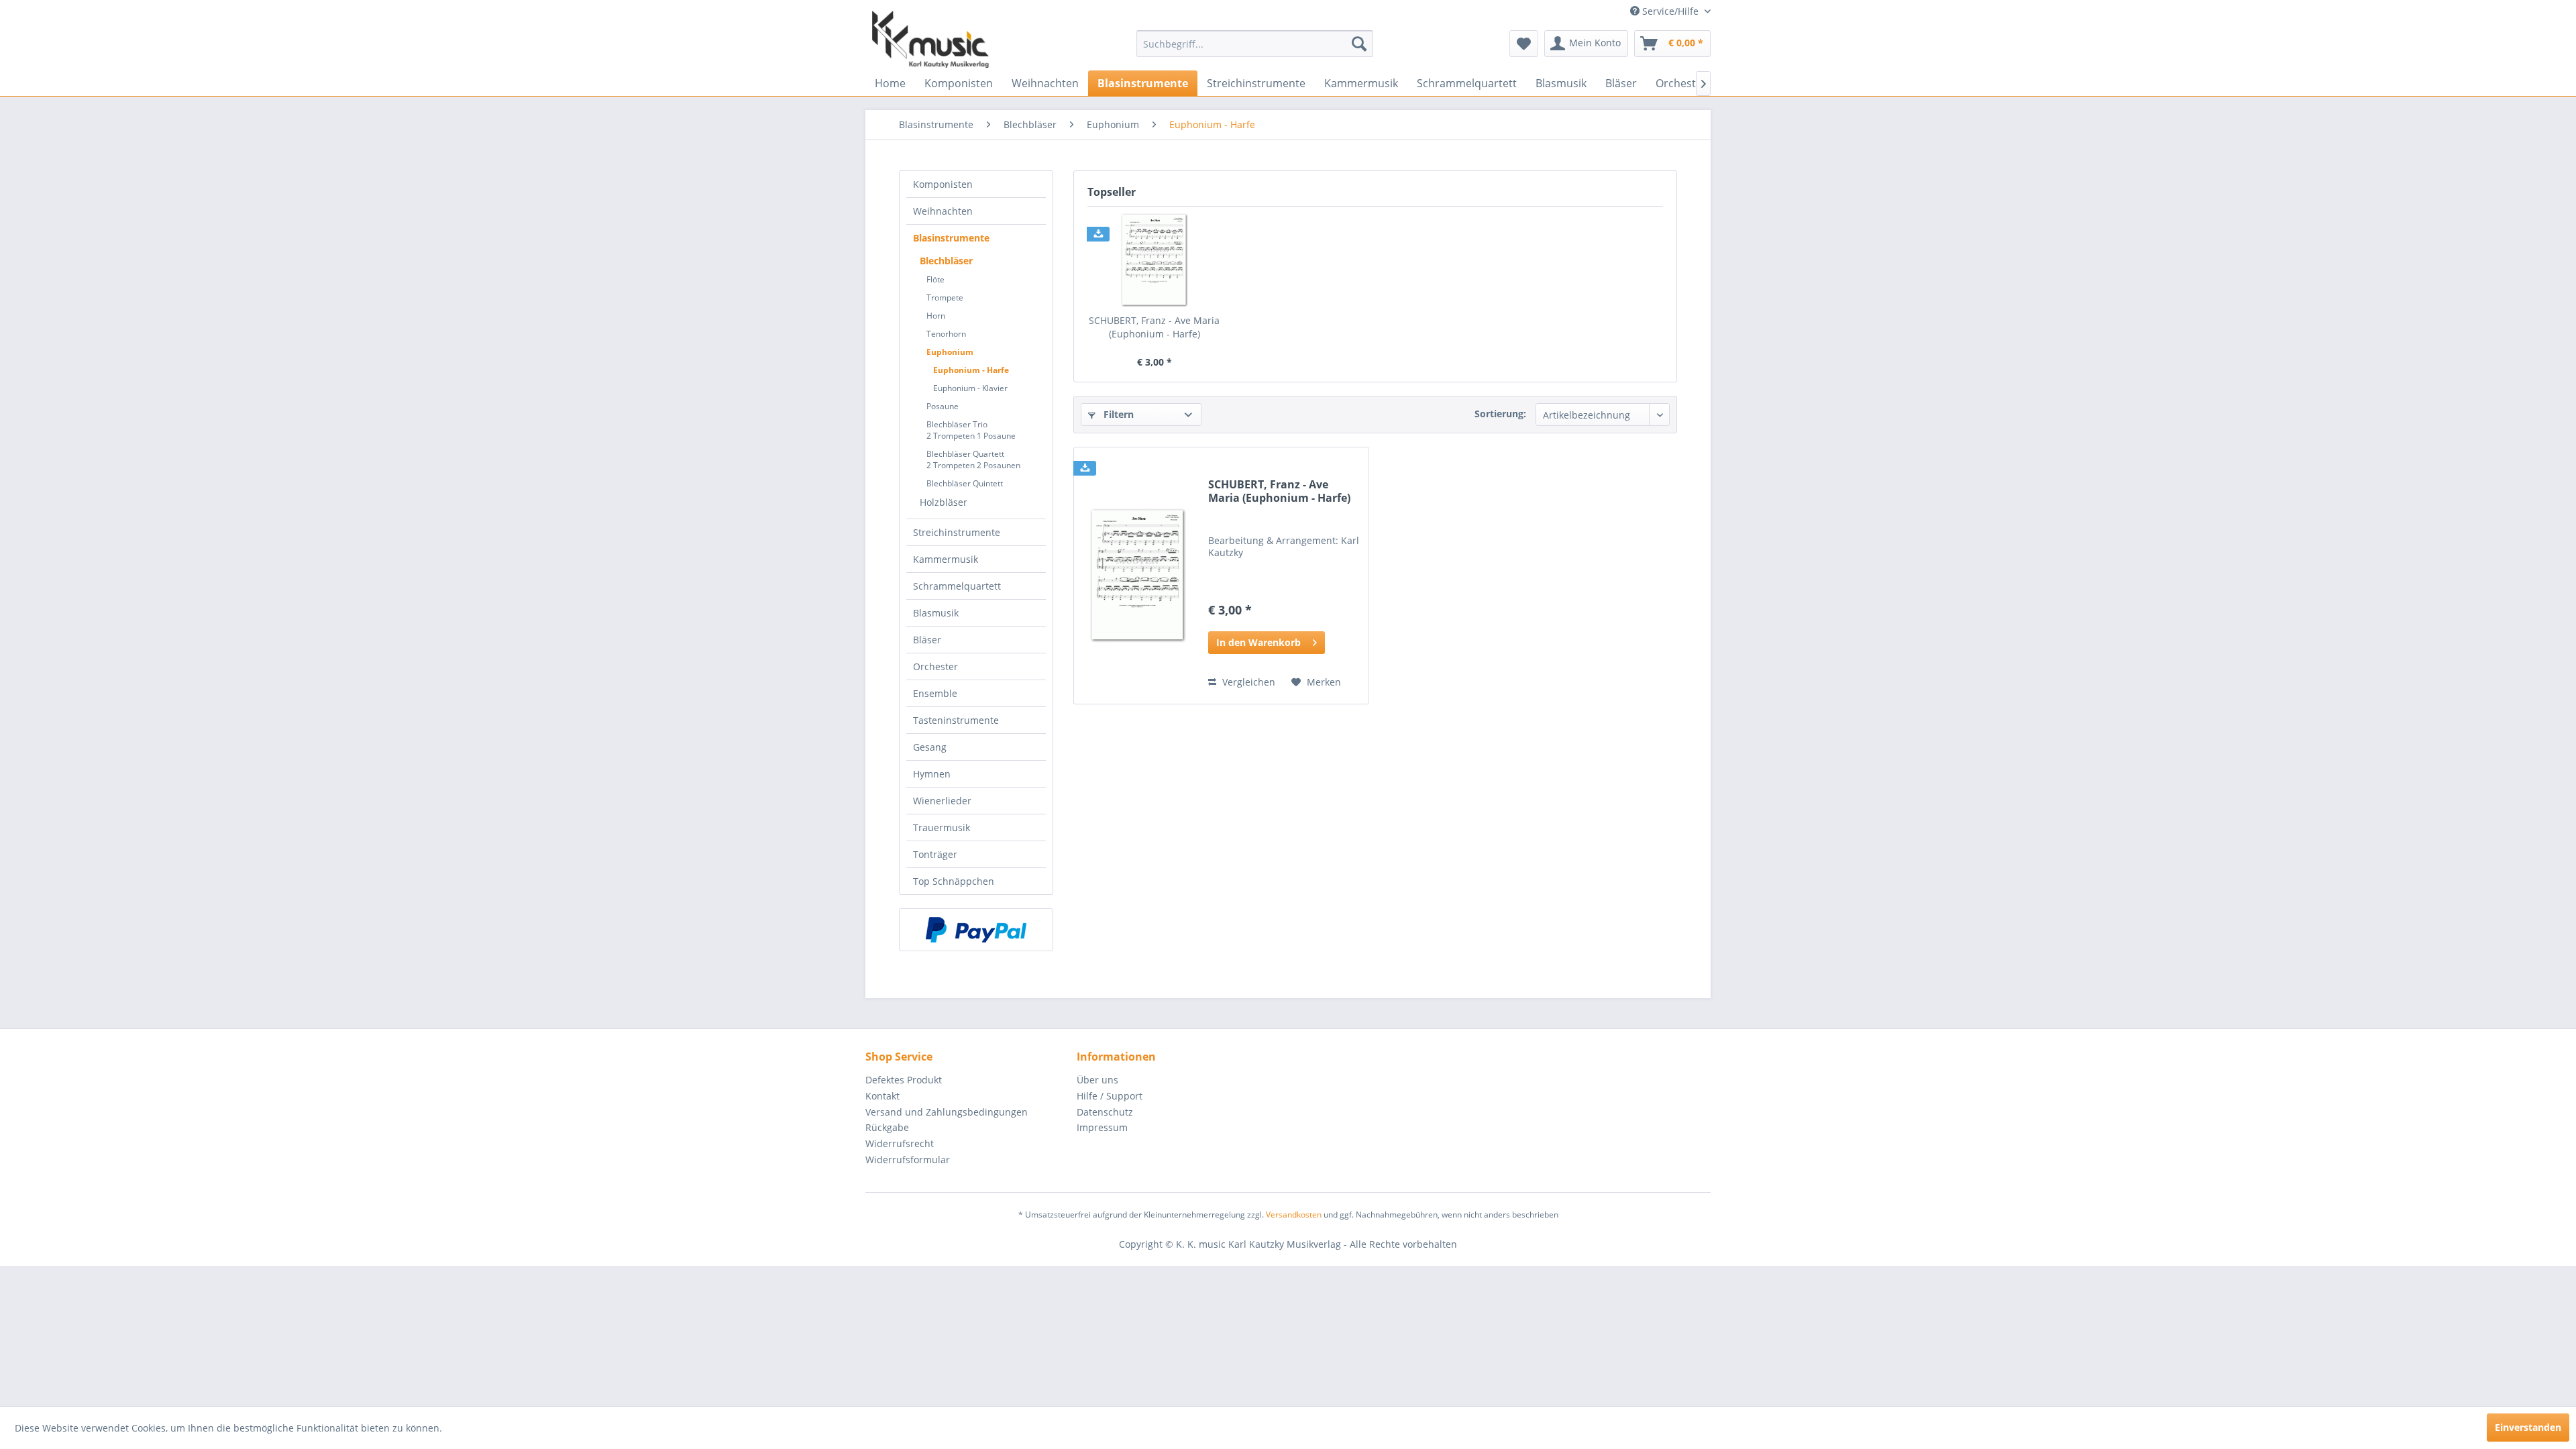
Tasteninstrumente (956, 720)
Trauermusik (942, 827)
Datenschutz (1105, 1112)
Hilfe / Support (1110, 1096)
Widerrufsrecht (900, 1143)
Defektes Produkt (904, 1080)
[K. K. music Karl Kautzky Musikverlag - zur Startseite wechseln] (930, 39)
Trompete (945, 298)
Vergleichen (1247, 682)
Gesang (930, 747)
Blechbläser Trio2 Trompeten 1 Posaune (971, 430)
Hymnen (932, 774)
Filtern (1117, 414)
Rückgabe (887, 1127)
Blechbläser (946, 261)
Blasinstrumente (951, 238)
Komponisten (943, 184)
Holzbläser (944, 502)
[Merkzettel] (1524, 44)
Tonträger (935, 854)
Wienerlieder (942, 801)
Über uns (1097, 1080)
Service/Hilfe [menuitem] (1670, 11)
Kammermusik (946, 559)
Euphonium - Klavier (970, 388)
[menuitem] (1255, 44)
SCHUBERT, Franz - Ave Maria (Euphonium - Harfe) (1154, 327)
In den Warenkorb (1258, 642)
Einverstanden (2528, 1427)
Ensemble (935, 693)
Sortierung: (1500, 414)
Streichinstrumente (957, 532)
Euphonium (950, 352)
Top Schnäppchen (954, 881)
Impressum (1102, 1127)
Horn (936, 316)
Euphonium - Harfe (971, 370)
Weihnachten (943, 211)
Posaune (943, 406)
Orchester (935, 666)
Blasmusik (936, 613)
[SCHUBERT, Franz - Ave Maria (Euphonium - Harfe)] (1155, 260)
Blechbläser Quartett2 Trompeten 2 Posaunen (973, 460)
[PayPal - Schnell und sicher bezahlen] (976, 930)
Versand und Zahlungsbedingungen (947, 1112)
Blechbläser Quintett (965, 483)
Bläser (927, 640)
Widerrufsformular (908, 1160)
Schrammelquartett (957, 586)
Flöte (935, 279)
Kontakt (882, 1096)
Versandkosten (1294, 1215)
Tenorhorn (946, 334)
